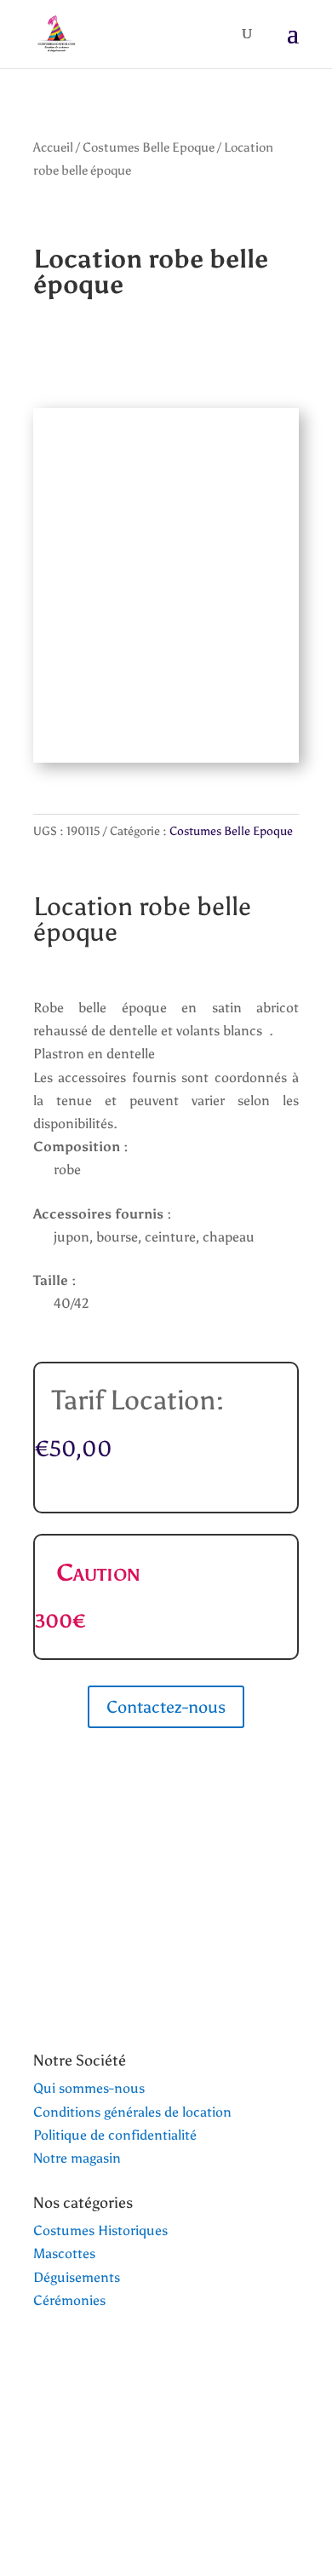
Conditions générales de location (132, 2112)
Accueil (53, 147)
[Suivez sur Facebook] (47, 2487)
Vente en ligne (105, 2427)
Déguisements (77, 2277)
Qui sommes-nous (89, 2088)
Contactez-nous (166, 1707)
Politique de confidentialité (115, 2135)
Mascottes (64, 2253)
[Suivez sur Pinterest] (115, 2487)
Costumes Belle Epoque (149, 147)
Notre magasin (77, 2158)
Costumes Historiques (100, 2230)
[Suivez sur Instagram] (81, 2487)
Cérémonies (69, 2300)
